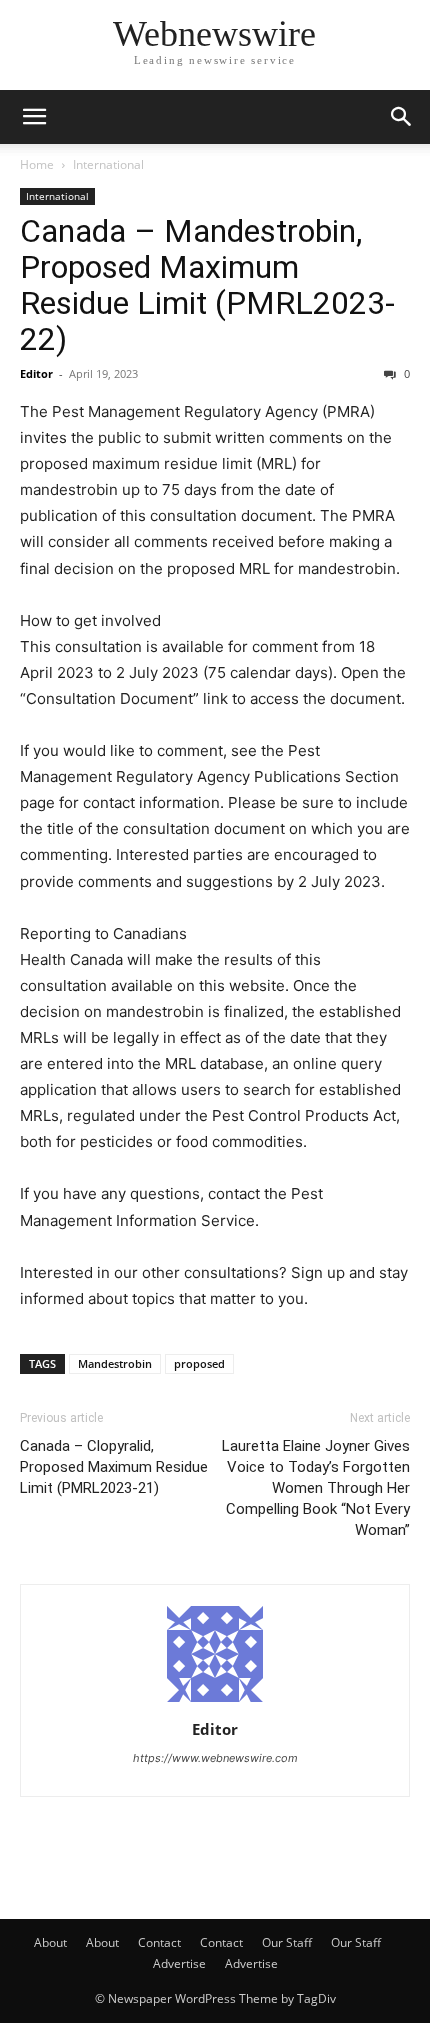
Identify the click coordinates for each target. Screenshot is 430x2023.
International (108, 164)
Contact (159, 1942)
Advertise (179, 1963)
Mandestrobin (115, 1363)
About (50, 1942)
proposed (199, 1363)
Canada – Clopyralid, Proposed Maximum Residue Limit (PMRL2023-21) (114, 1467)
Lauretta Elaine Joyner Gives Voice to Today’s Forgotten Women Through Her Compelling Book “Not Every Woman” (316, 1488)
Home (37, 164)
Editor (36, 373)
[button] (34, 117)
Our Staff (287, 1942)
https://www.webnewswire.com (215, 1758)
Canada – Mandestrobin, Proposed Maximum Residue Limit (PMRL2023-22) (207, 285)
